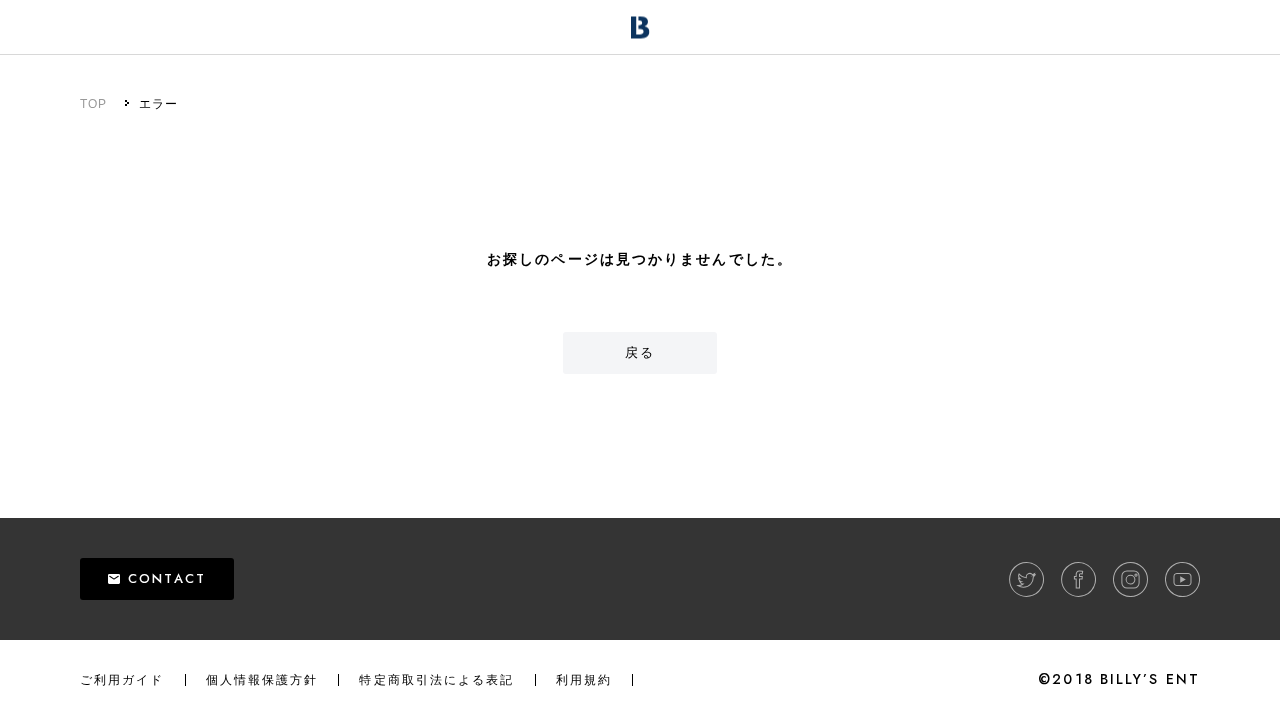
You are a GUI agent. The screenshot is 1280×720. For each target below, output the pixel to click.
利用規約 (584, 680)
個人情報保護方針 (262, 680)
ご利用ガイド (122, 680)
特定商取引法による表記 (436, 680)
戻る (640, 352)
